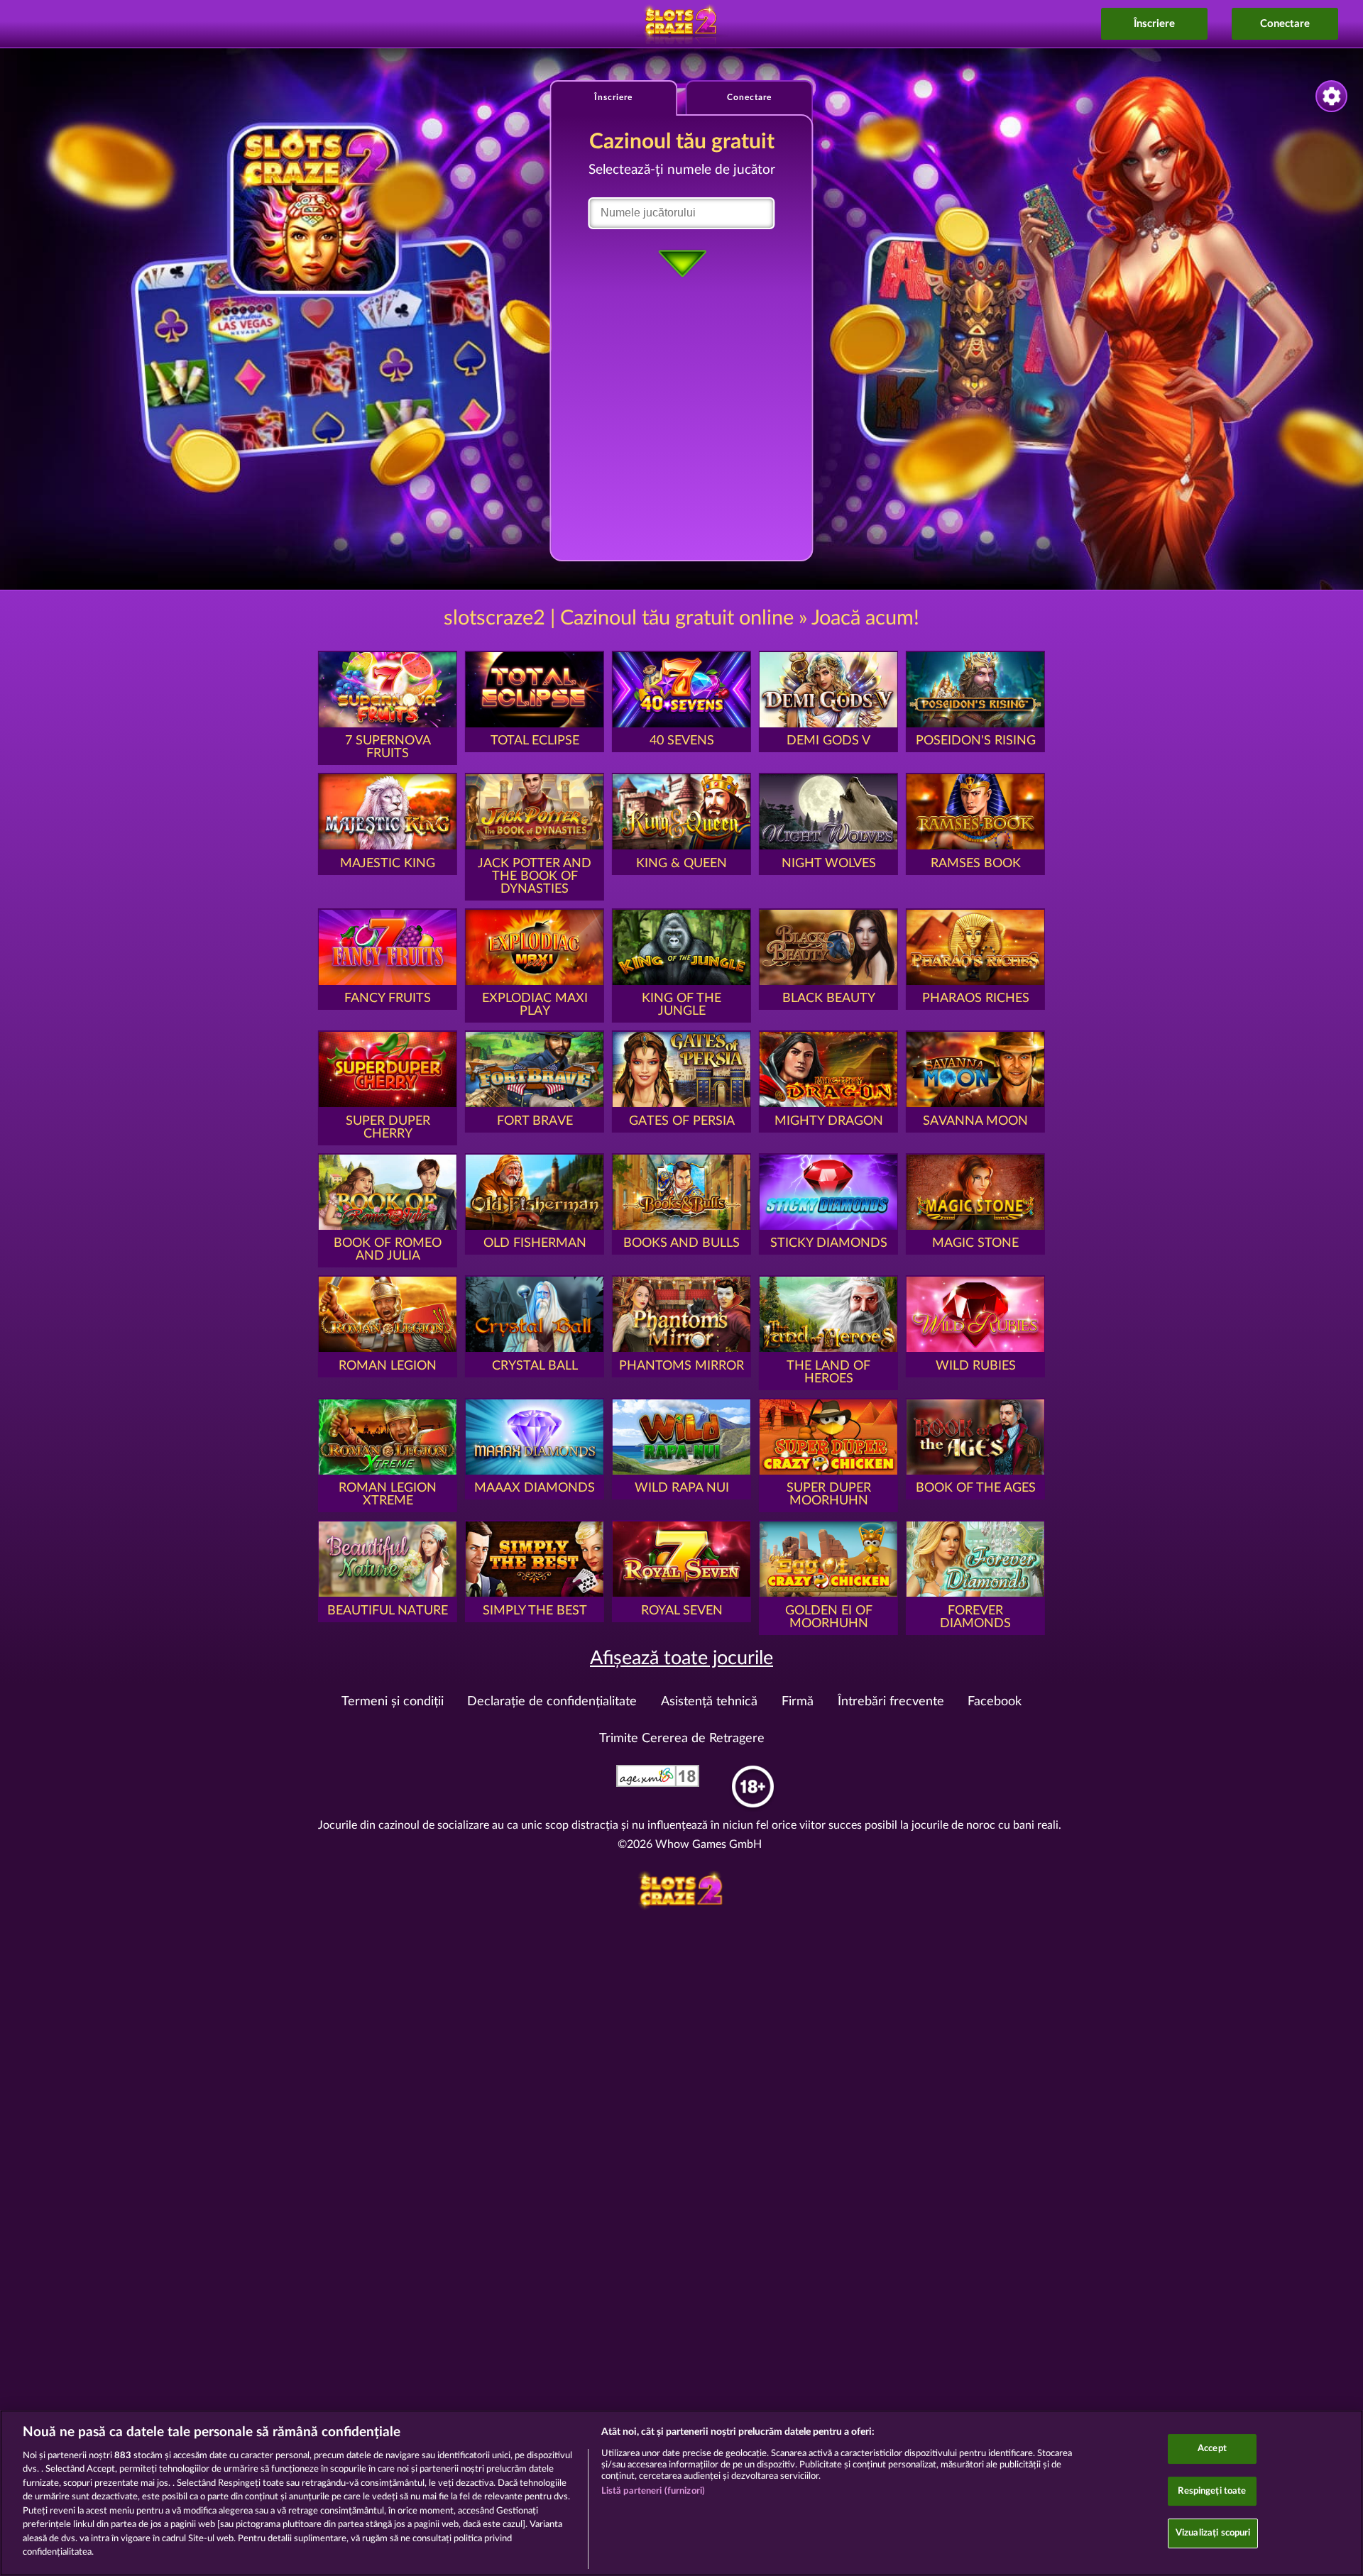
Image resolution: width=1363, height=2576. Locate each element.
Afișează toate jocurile (681, 1658)
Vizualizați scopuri (1213, 2533)
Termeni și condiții (393, 1702)
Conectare (1285, 24)
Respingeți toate (1212, 2491)
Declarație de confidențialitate (552, 1702)
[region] (681, 2493)
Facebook (995, 1702)
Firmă (798, 1702)
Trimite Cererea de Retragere (682, 1739)
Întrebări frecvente (891, 1702)
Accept (1212, 2449)
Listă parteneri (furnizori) (653, 2491)
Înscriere (1154, 24)
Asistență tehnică (709, 1702)
